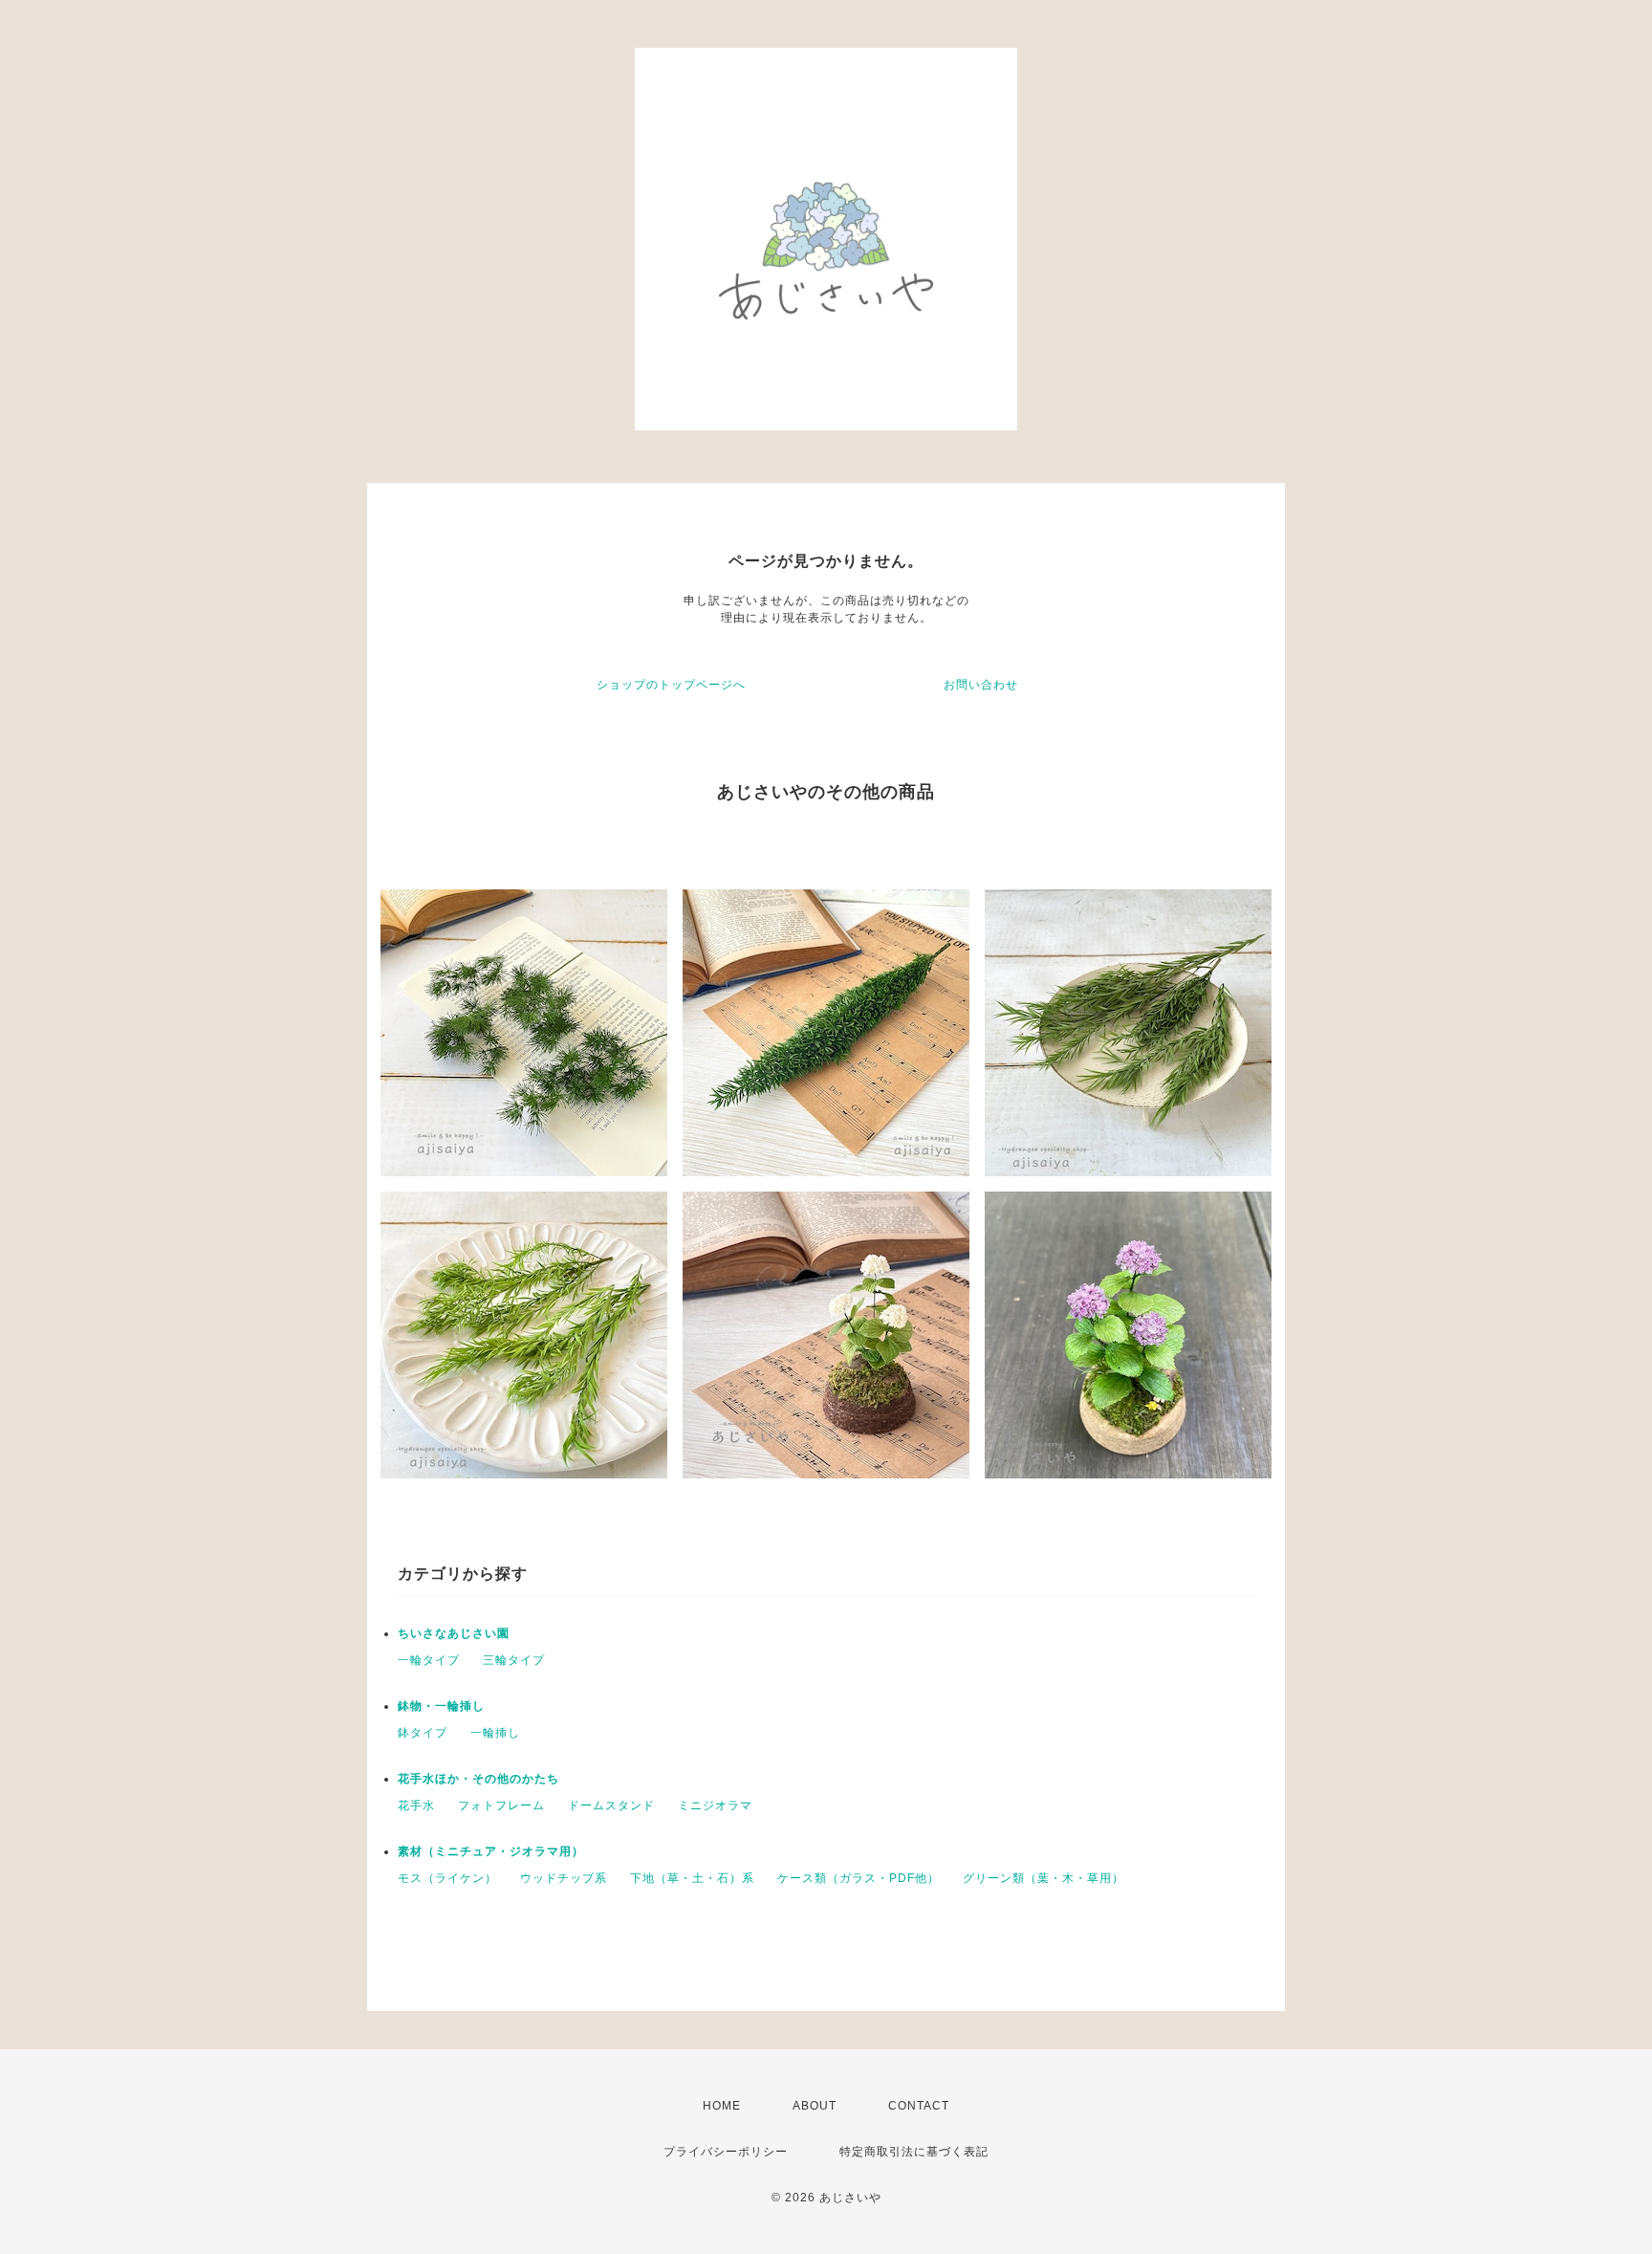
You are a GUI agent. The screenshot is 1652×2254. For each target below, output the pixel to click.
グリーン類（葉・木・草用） (1043, 1878)
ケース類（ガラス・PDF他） (859, 1878)
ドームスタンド (611, 1805)
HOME (722, 2106)
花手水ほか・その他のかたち (478, 1779)
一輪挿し (495, 1733)
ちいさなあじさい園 (454, 1633)
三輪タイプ (514, 1660)
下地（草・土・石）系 (692, 1878)
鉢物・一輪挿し (441, 1706)
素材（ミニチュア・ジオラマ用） (491, 1851)
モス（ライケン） (447, 1878)
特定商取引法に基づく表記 (914, 2152)
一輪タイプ (429, 1660)
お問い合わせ (981, 685)
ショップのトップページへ (671, 685)
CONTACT (919, 2106)
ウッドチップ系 (564, 1878)
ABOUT (815, 2106)
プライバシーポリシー (726, 2152)
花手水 (416, 1805)
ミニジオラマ (715, 1805)
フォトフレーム (501, 1805)
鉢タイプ (423, 1733)
